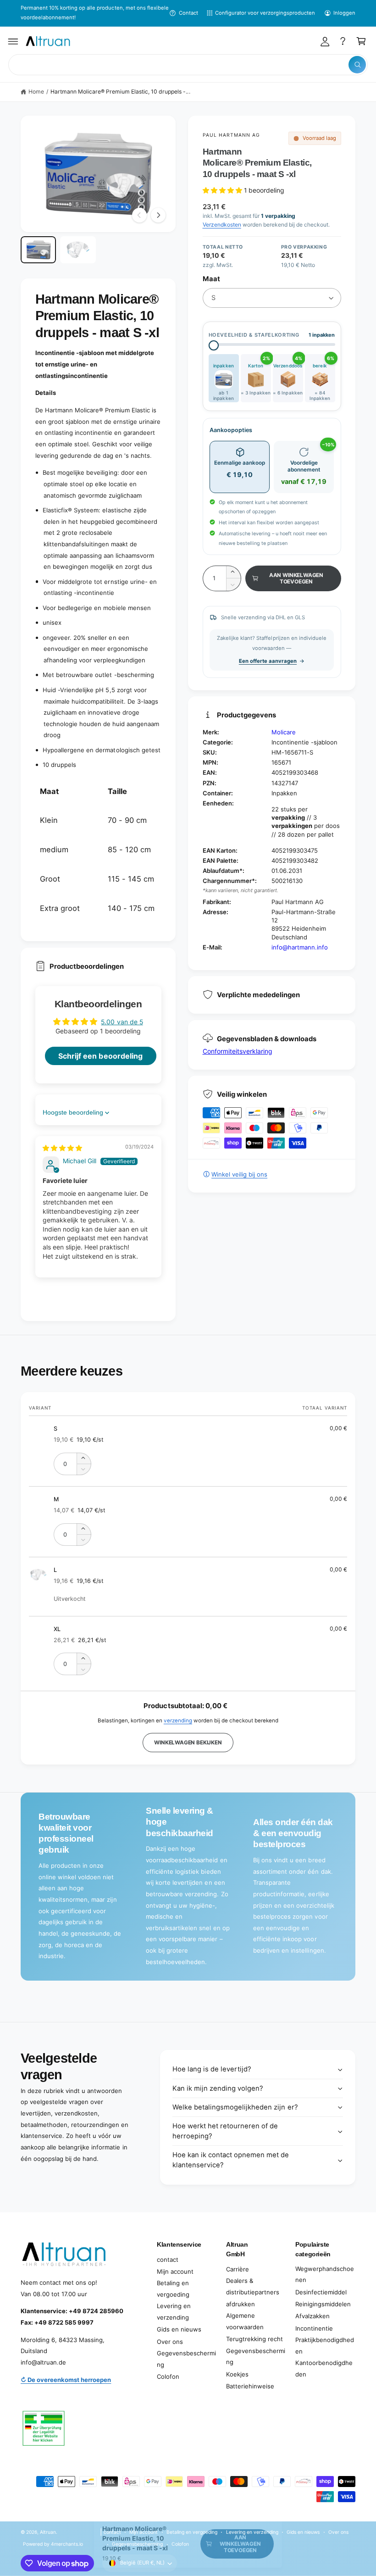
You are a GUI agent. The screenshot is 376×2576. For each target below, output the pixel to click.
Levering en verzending (174, 2312)
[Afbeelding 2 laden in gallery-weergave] (78, 250)
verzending (178, 1721)
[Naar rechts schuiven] (158, 215)
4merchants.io (67, 2544)
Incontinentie (314, 2328)
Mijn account (175, 2271)
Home (36, 92)
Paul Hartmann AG (232, 135)
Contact (188, 13)
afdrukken (241, 2304)
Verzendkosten (222, 225)
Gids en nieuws (179, 2329)
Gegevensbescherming (186, 2359)
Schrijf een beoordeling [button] (100, 1056)
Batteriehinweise (250, 2386)
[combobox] (188, 65)
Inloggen (344, 13)
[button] (13, 41)
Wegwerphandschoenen (325, 2274)
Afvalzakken (312, 2316)
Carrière (238, 2269)
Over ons (170, 2342)
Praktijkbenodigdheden (325, 2346)
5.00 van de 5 (122, 1022)
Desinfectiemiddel (321, 2292)
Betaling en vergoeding (173, 2289)
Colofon (168, 2376)
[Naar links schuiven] (139, 215)
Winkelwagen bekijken (188, 1743)
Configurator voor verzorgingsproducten (265, 13)
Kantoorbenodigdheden (324, 2368)
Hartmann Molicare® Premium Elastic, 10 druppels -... (120, 92)
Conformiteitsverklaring (238, 1051)
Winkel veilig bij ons (239, 1174)
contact (168, 2260)
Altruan (48, 2532)
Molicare (284, 732)
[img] (62, 1148)
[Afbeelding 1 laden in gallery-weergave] (38, 250)
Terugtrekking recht (254, 2339)
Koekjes (237, 2374)
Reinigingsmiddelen (323, 2304)
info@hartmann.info (300, 947)
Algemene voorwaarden (245, 2321)
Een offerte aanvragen (268, 661)
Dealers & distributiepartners (253, 2286)
